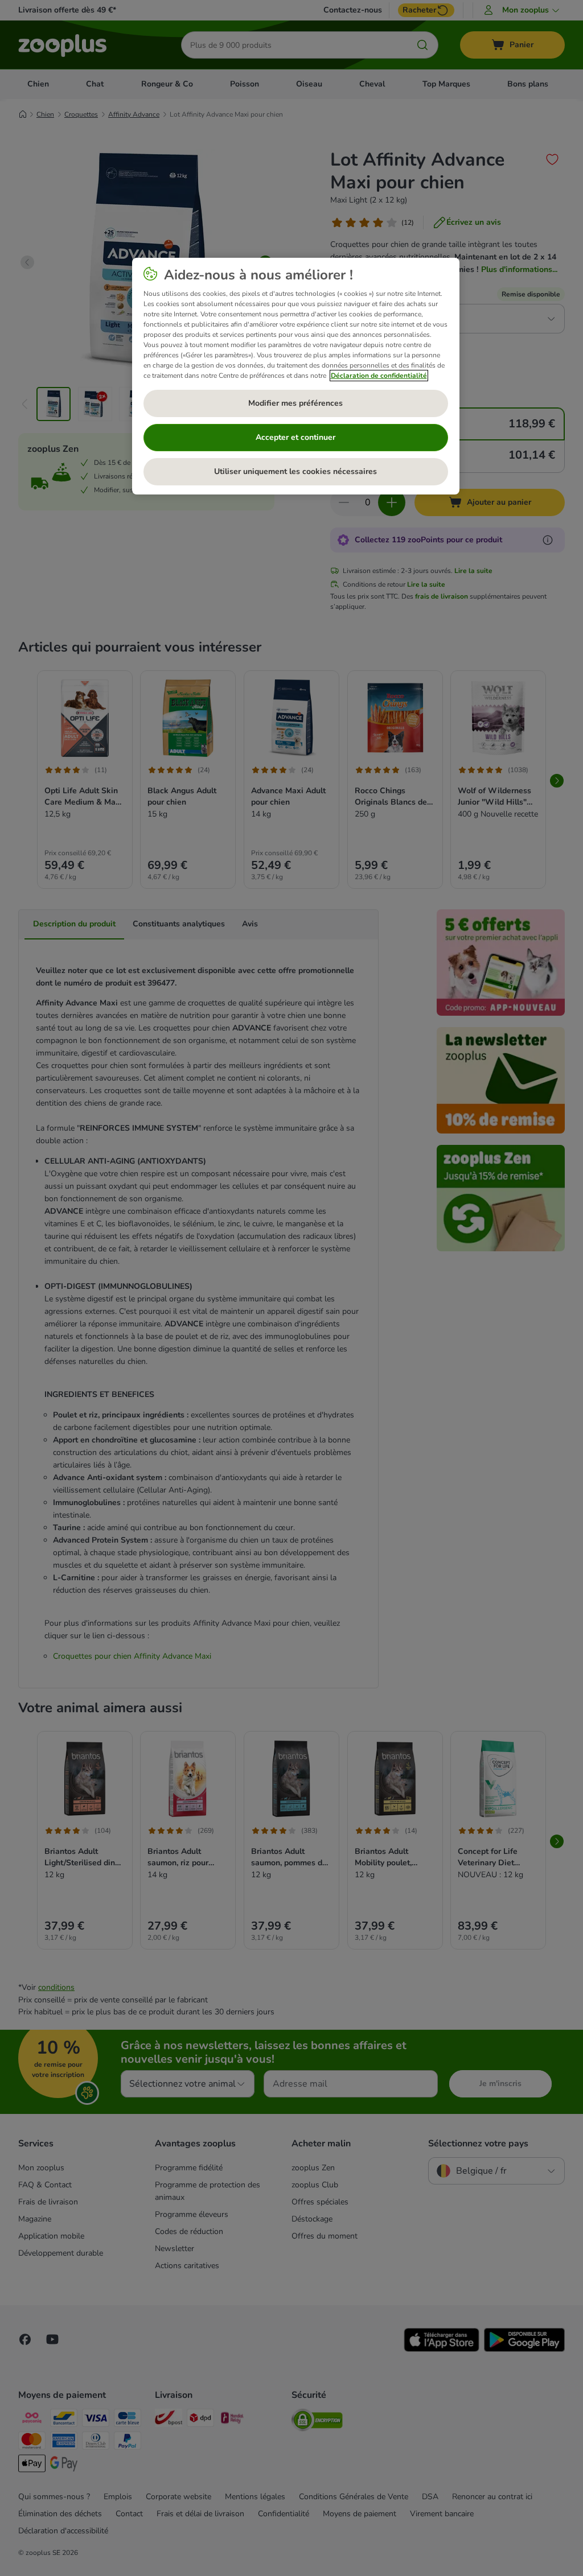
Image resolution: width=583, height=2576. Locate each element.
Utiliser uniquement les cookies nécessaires (295, 471)
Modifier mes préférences (295, 403)
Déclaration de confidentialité (379, 376)
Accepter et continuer (295, 437)
